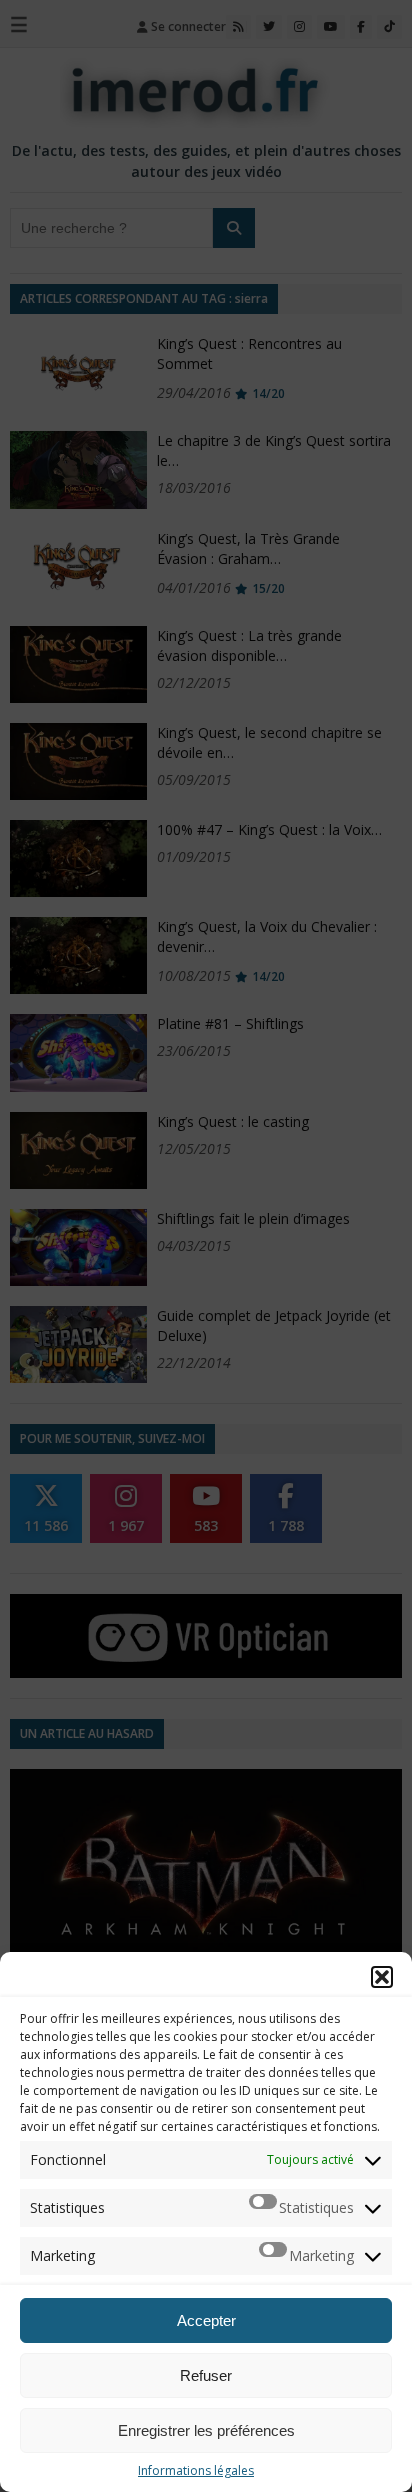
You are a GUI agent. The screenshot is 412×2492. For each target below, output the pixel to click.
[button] (382, 1977)
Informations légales (196, 2470)
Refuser (206, 2375)
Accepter (206, 2320)
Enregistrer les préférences (206, 2430)
